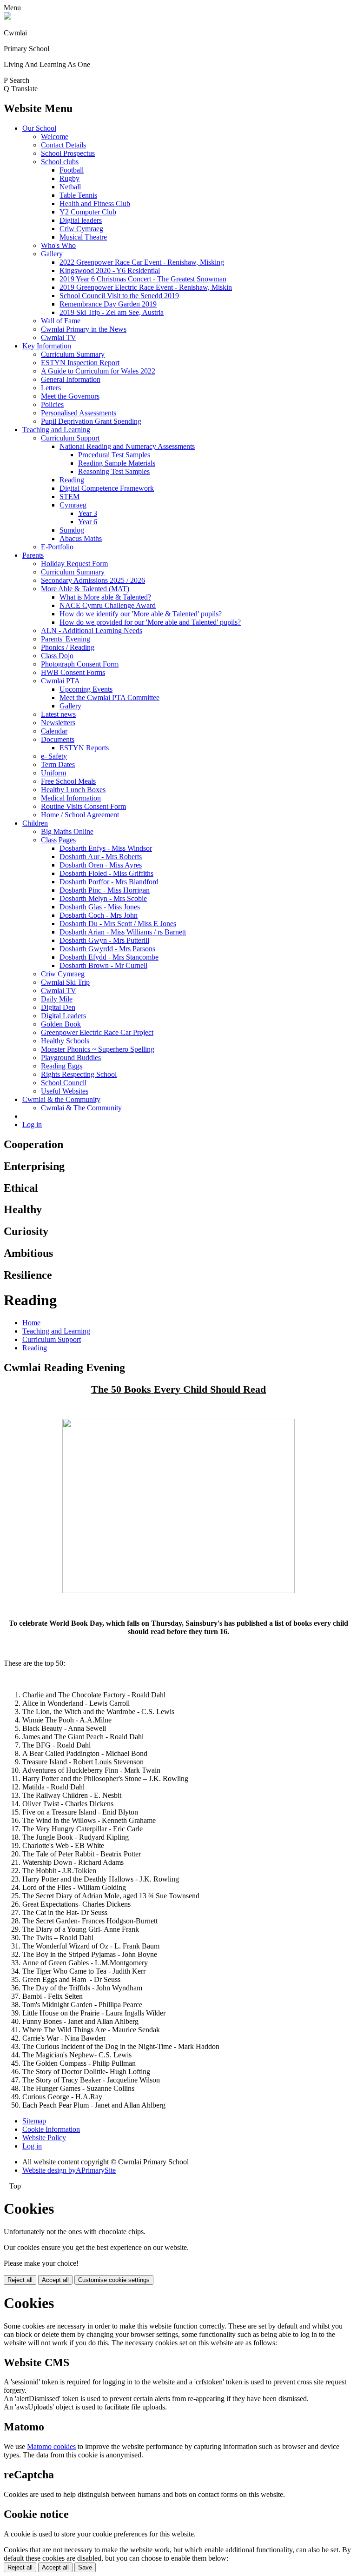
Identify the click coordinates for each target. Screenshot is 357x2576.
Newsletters (58, 723)
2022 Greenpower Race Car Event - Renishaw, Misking (142, 262)
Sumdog (72, 530)
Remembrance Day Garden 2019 (108, 304)
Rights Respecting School (79, 1074)
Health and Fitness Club (95, 204)
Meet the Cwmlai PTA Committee (109, 697)
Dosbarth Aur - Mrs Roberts (101, 857)
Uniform (53, 773)
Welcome (55, 137)
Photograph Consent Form (80, 664)
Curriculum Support (70, 438)
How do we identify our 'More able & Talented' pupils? (141, 614)
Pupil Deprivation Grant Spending (91, 421)
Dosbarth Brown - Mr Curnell (103, 965)
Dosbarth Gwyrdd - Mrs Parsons (107, 949)
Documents (58, 739)
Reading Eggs (62, 1066)
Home (31, 1323)
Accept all (55, 2280)
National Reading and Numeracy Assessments (127, 446)
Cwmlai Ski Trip (65, 982)
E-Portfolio (57, 547)
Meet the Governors (70, 396)
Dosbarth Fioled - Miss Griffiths (106, 873)
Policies (52, 404)
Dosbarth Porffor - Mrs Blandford (109, 882)
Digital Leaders (63, 1016)
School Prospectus (68, 153)
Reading (72, 480)
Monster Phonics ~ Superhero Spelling (98, 1049)
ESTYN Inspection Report (80, 363)
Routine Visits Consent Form (83, 806)
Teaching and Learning (56, 430)
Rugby (69, 178)
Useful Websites (65, 1091)
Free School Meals (68, 781)
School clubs (60, 162)
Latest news (58, 714)
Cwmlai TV (59, 337)
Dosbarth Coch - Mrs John (99, 915)
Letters (51, 388)
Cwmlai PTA (60, 681)
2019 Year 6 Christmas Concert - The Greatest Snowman (143, 279)
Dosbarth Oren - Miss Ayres (101, 865)
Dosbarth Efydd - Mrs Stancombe (109, 957)
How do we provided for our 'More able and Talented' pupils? (150, 622)
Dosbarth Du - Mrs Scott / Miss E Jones (118, 924)
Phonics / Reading (68, 647)
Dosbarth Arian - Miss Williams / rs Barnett (123, 932)
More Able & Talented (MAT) (85, 589)
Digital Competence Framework (107, 488)
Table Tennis (78, 195)
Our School (39, 128)
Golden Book (61, 1024)
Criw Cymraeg (81, 229)
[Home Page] (7, 17)
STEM (69, 497)
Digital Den (58, 1007)
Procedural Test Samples (114, 455)
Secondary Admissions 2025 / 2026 (93, 580)
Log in (32, 1124)
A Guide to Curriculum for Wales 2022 (98, 371)
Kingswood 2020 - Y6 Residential (110, 270)
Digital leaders (81, 220)
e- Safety (54, 756)
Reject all (20, 2280)
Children (35, 823)
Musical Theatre (83, 237)
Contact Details (63, 145)
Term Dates (58, 764)
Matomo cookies (51, 2446)
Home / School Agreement (80, 815)
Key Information (47, 346)
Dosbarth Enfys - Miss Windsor (106, 848)
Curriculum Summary (73, 354)
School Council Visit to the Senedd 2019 (119, 296)
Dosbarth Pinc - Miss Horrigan (105, 890)
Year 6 (88, 522)
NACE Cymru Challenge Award (108, 605)
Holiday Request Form (74, 564)
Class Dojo (57, 656)
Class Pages (58, 840)
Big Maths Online (67, 831)
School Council (64, 1083)
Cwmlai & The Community (81, 1108)
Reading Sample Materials (117, 463)
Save (85, 2567)
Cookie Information (51, 2129)
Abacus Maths (81, 538)
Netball (70, 187)
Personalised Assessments (79, 413)
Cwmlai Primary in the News (84, 329)
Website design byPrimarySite (69, 2170)
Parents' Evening (66, 639)
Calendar (54, 731)
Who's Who (58, 245)
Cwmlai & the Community (61, 1099)
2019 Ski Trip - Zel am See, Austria (112, 312)
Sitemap (34, 2121)
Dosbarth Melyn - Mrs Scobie (103, 898)
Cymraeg (73, 505)
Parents (33, 555)
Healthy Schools (65, 1041)
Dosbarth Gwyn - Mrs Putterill (104, 940)
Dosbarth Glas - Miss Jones (100, 907)
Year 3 (88, 513)
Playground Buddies (71, 1058)
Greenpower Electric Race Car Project (97, 1032)
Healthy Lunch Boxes (73, 790)
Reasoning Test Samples (114, 471)
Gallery (52, 254)
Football (72, 170)
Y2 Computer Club (88, 212)
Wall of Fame (61, 321)
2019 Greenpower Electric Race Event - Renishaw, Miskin (146, 287)
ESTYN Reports (84, 748)
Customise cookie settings (114, 2280)
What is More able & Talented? (105, 597)
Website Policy (44, 2138)
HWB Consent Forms (73, 672)
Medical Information (71, 798)
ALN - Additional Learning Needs (92, 631)
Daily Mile (57, 999)
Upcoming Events (86, 689)
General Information (71, 379)
